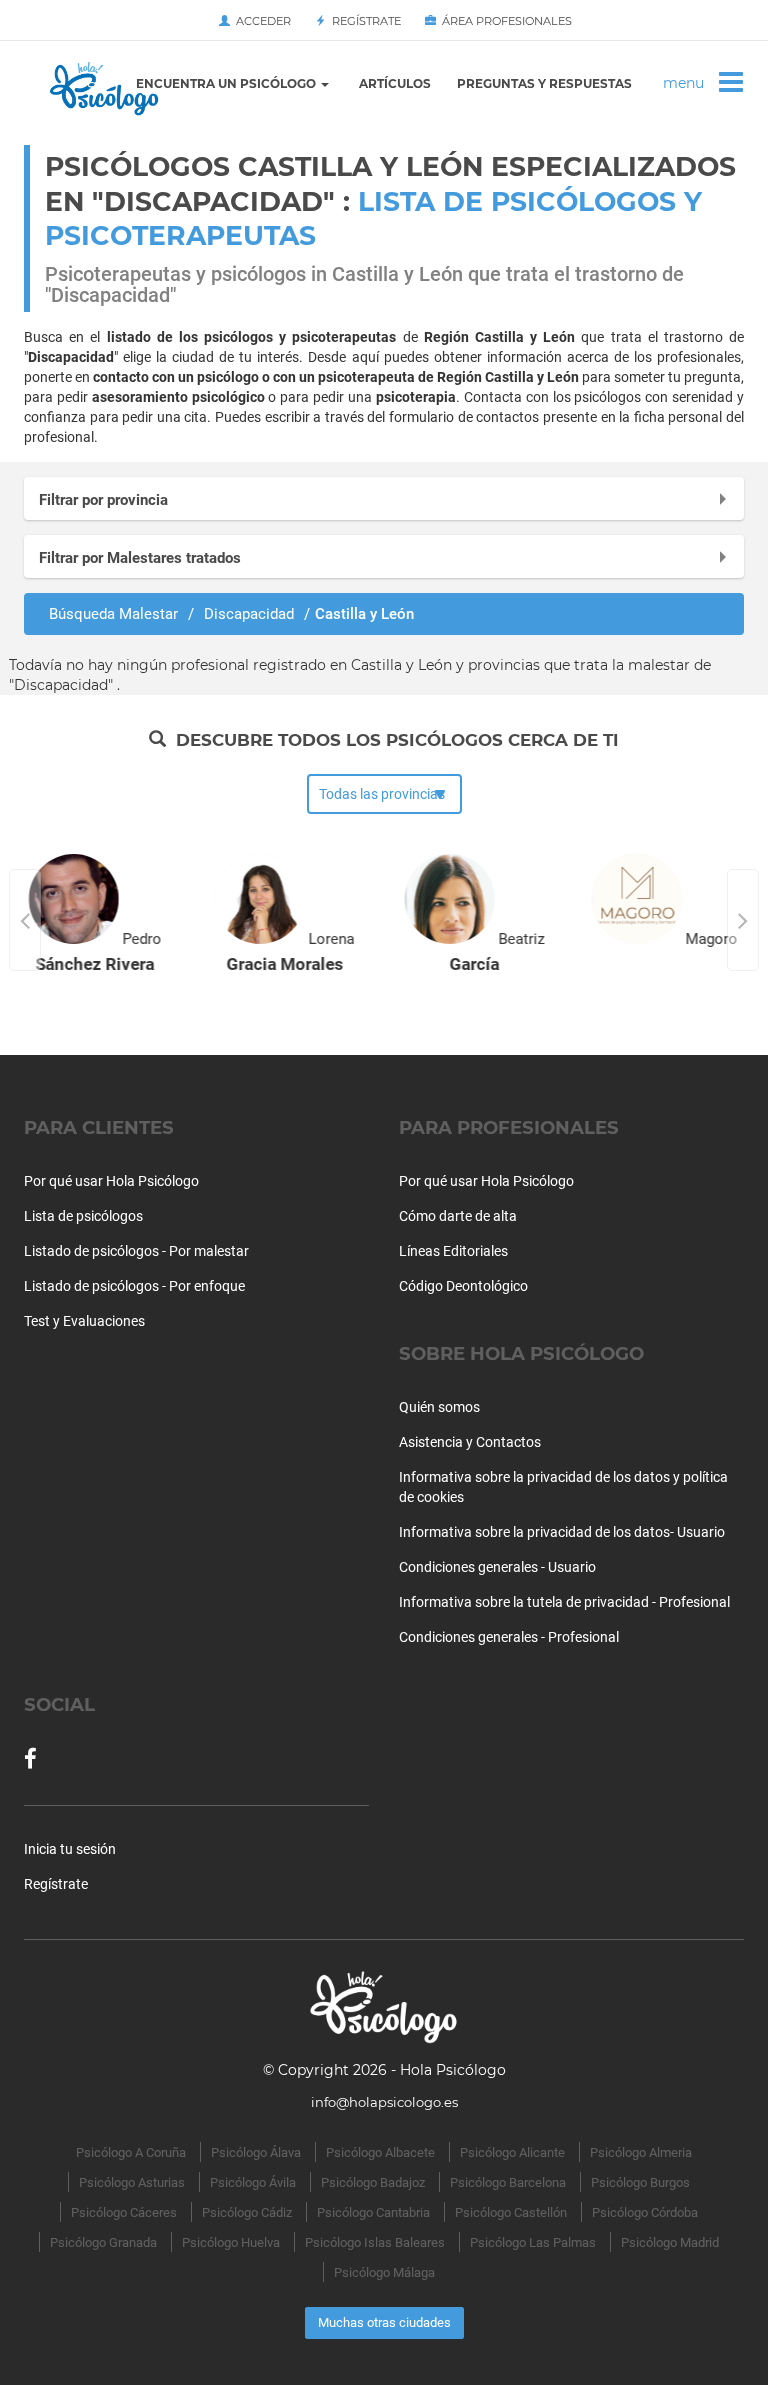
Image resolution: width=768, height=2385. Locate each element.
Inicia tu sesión (70, 1849)
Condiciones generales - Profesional (509, 1637)
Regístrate (363, 21)
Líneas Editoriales (453, 1251)
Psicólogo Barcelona (508, 2182)
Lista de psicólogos (83, 1216)
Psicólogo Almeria (641, 2152)
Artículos (395, 83)
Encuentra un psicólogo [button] (227, 83)
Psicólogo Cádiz (247, 2212)
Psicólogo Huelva (231, 2242)
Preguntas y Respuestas (544, 83)
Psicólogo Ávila (253, 2182)
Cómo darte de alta (458, 1216)
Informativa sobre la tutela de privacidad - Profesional (564, 1602)
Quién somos (439, 1407)
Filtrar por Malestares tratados (140, 558)
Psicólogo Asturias (132, 2182)
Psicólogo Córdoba (645, 2212)
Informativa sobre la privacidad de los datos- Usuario (562, 1532)
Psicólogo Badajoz (373, 2182)
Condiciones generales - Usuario (497, 1567)
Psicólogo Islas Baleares (375, 2242)
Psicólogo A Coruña (131, 2152)
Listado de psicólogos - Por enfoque (134, 1286)
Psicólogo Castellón (511, 2212)
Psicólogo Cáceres (124, 2212)
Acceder (260, 21)
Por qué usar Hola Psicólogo (111, 1181)
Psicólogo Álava (256, 2152)
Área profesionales (504, 21)
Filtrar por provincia (103, 500)
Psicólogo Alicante (512, 2152)
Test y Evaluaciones (84, 1321)
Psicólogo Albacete (380, 2152)
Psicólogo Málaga (384, 2272)
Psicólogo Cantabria (373, 2212)
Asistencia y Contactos (470, 1442)
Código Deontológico (463, 1286)
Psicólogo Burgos (640, 2182)
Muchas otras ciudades (384, 2322)
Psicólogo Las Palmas (533, 2242)
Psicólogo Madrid (670, 2242)
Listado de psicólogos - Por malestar (136, 1251)
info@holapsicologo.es (384, 2102)
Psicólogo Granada (103, 2242)
